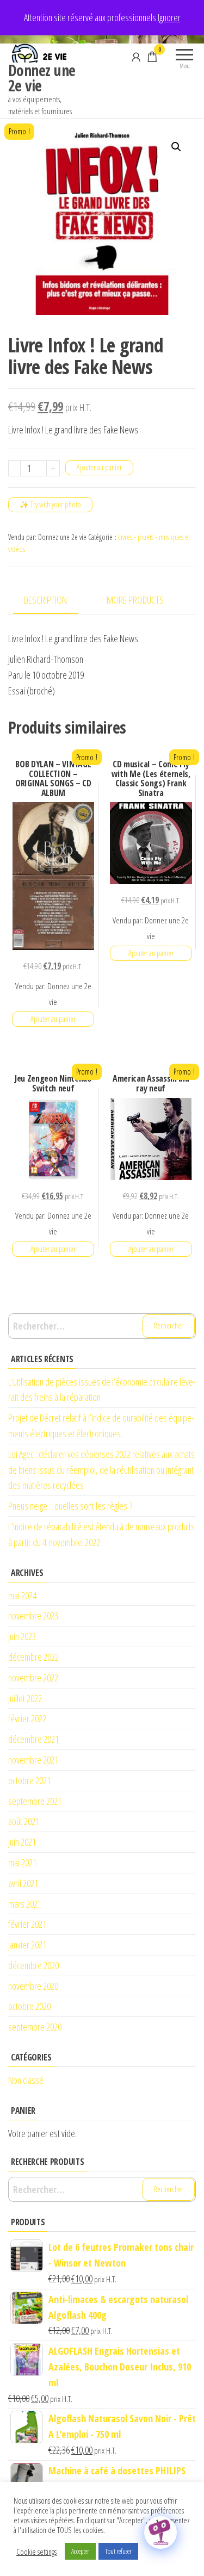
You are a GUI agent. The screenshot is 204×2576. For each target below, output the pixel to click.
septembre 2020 (35, 2027)
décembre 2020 (33, 1965)
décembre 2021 (33, 1739)
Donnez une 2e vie (42, 78)
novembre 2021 (33, 1760)
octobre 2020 (29, 2006)
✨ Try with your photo (50, 504)
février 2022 (27, 1718)
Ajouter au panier (99, 467)
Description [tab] (45, 600)
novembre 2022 (33, 1678)
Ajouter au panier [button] (53, 1019)
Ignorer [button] (169, 17)
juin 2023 (22, 1636)
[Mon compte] (136, 57)
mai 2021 (22, 1863)
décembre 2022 (33, 1657)
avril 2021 (23, 1883)
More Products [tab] (135, 600)
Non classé (26, 2080)
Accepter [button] (80, 2551)
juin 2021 (22, 1842)
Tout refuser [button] (118, 2551)
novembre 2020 (33, 1986)
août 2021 (24, 1821)
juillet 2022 (25, 1698)
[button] (176, 147)
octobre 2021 (29, 1780)
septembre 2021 (35, 1801)
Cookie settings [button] (36, 2552)
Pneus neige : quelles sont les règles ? (70, 1506)
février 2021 (27, 1924)
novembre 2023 (33, 1616)
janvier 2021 (27, 1945)
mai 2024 (22, 1596)
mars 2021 (25, 1904)
